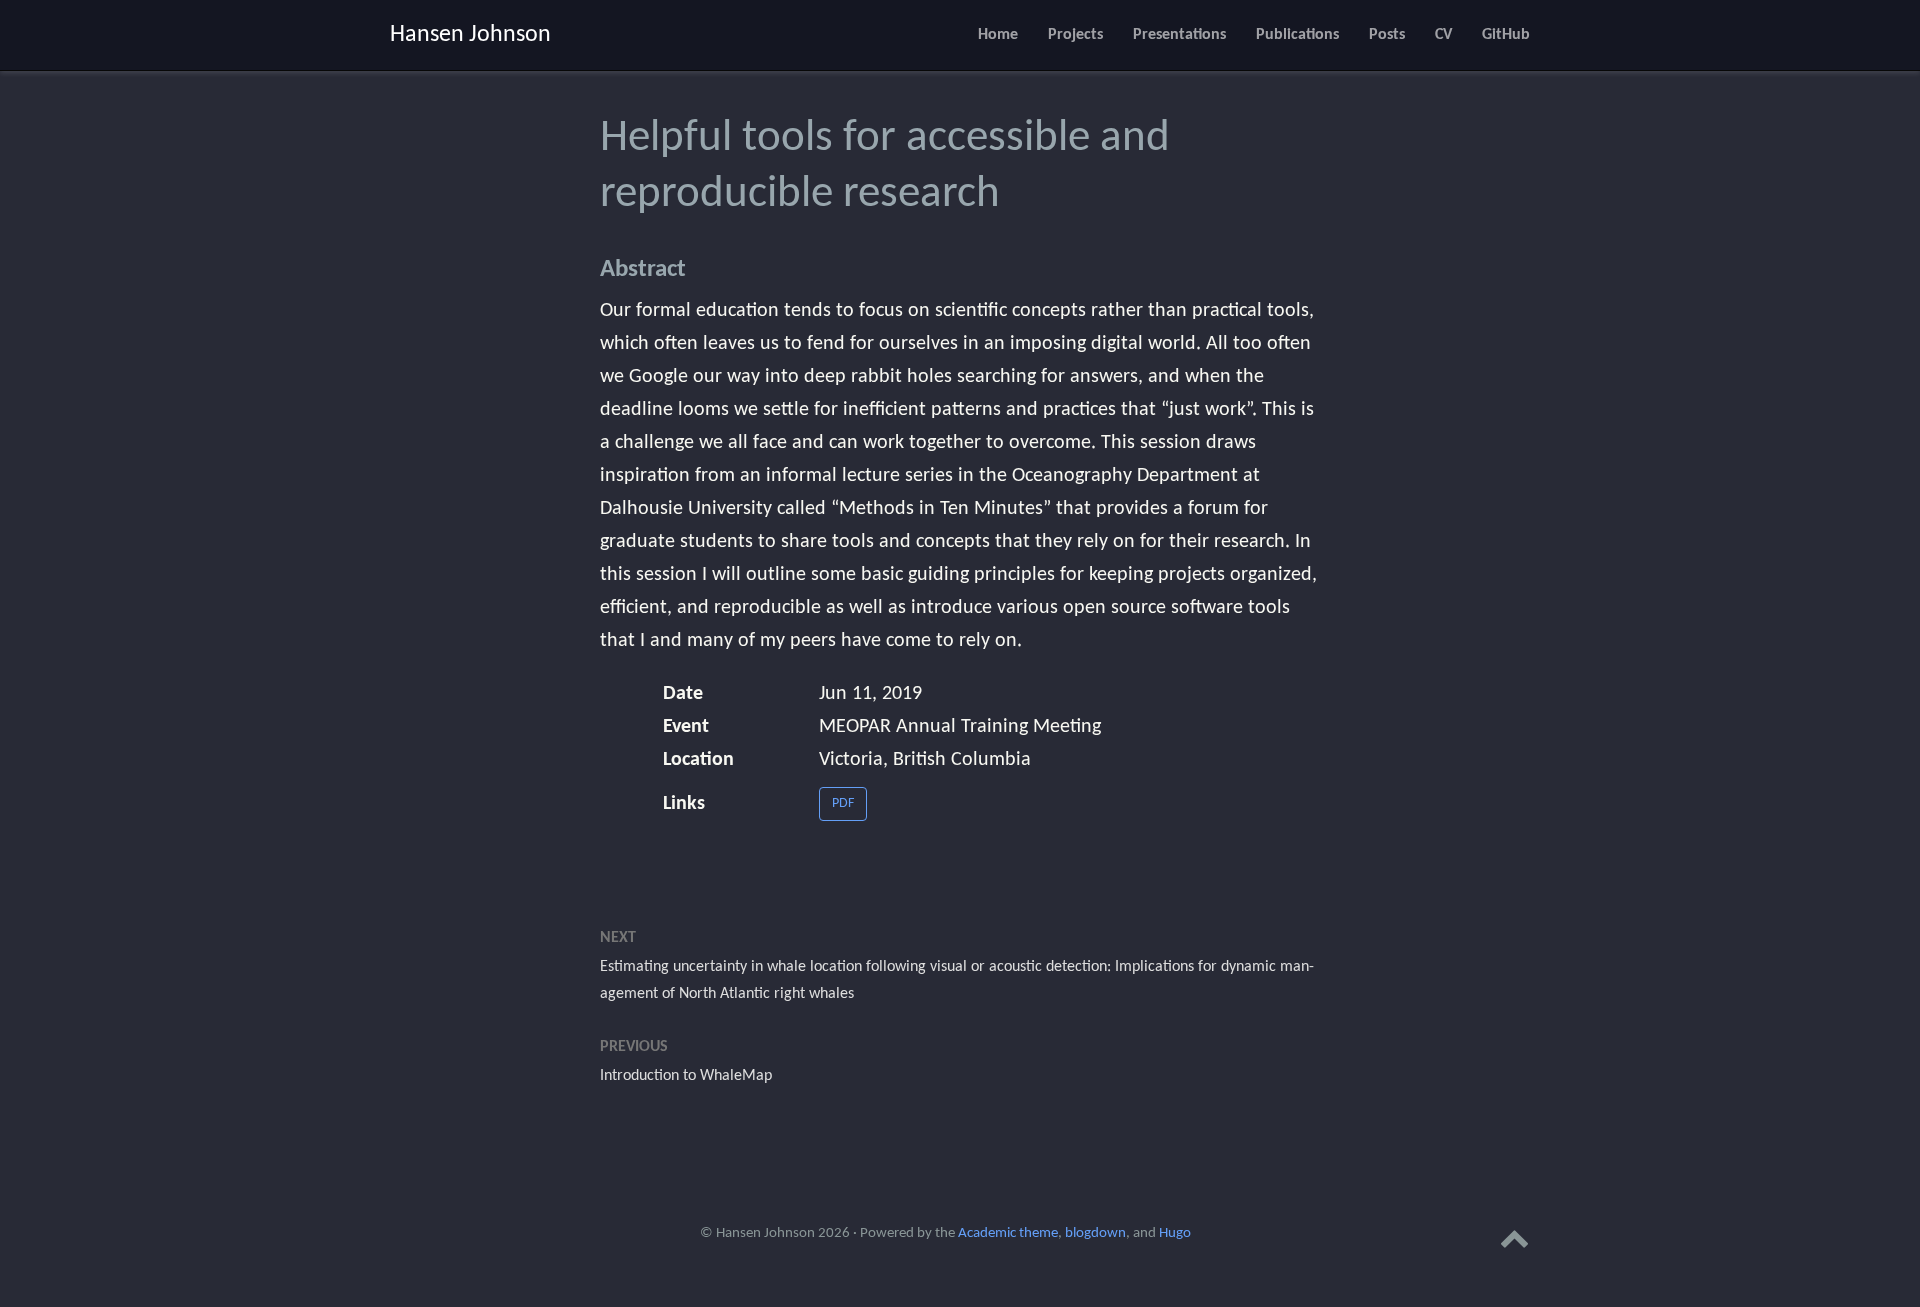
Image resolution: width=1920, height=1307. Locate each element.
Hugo (1175, 1233)
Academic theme (1008, 1233)
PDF (843, 803)
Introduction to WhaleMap (686, 1076)
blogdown (1095, 1233)
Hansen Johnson (470, 35)
